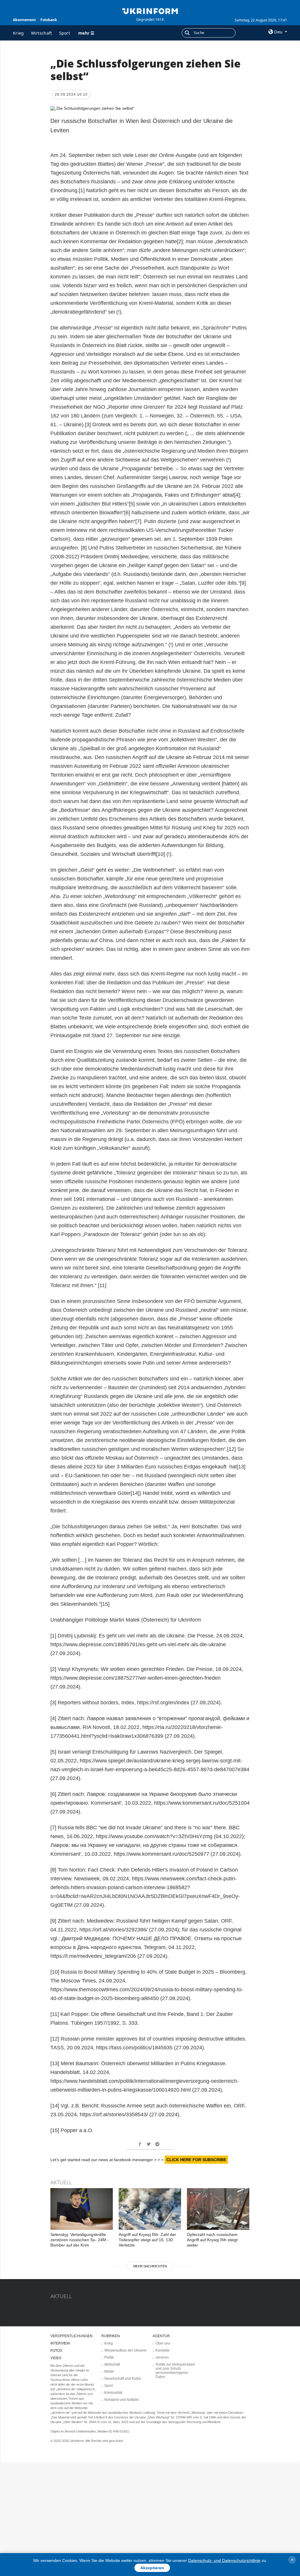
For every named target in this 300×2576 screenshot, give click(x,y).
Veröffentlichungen (71, 2336)
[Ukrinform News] (150, 11)
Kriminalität (113, 2393)
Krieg (18, 33)
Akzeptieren (152, 2568)
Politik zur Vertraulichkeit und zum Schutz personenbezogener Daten (175, 2371)
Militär (109, 2372)
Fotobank (49, 20)
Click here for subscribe (196, 2160)
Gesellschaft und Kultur (123, 2379)
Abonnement (24, 20)
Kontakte (163, 2350)
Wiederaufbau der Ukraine (125, 2350)
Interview (60, 2343)
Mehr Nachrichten (150, 2266)
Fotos (56, 2351)
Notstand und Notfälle (122, 2400)
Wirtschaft (42, 33)
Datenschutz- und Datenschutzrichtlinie (224, 2560)
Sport (65, 33)
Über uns (163, 2343)
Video (56, 2358)
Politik (109, 2357)
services (162, 2357)
